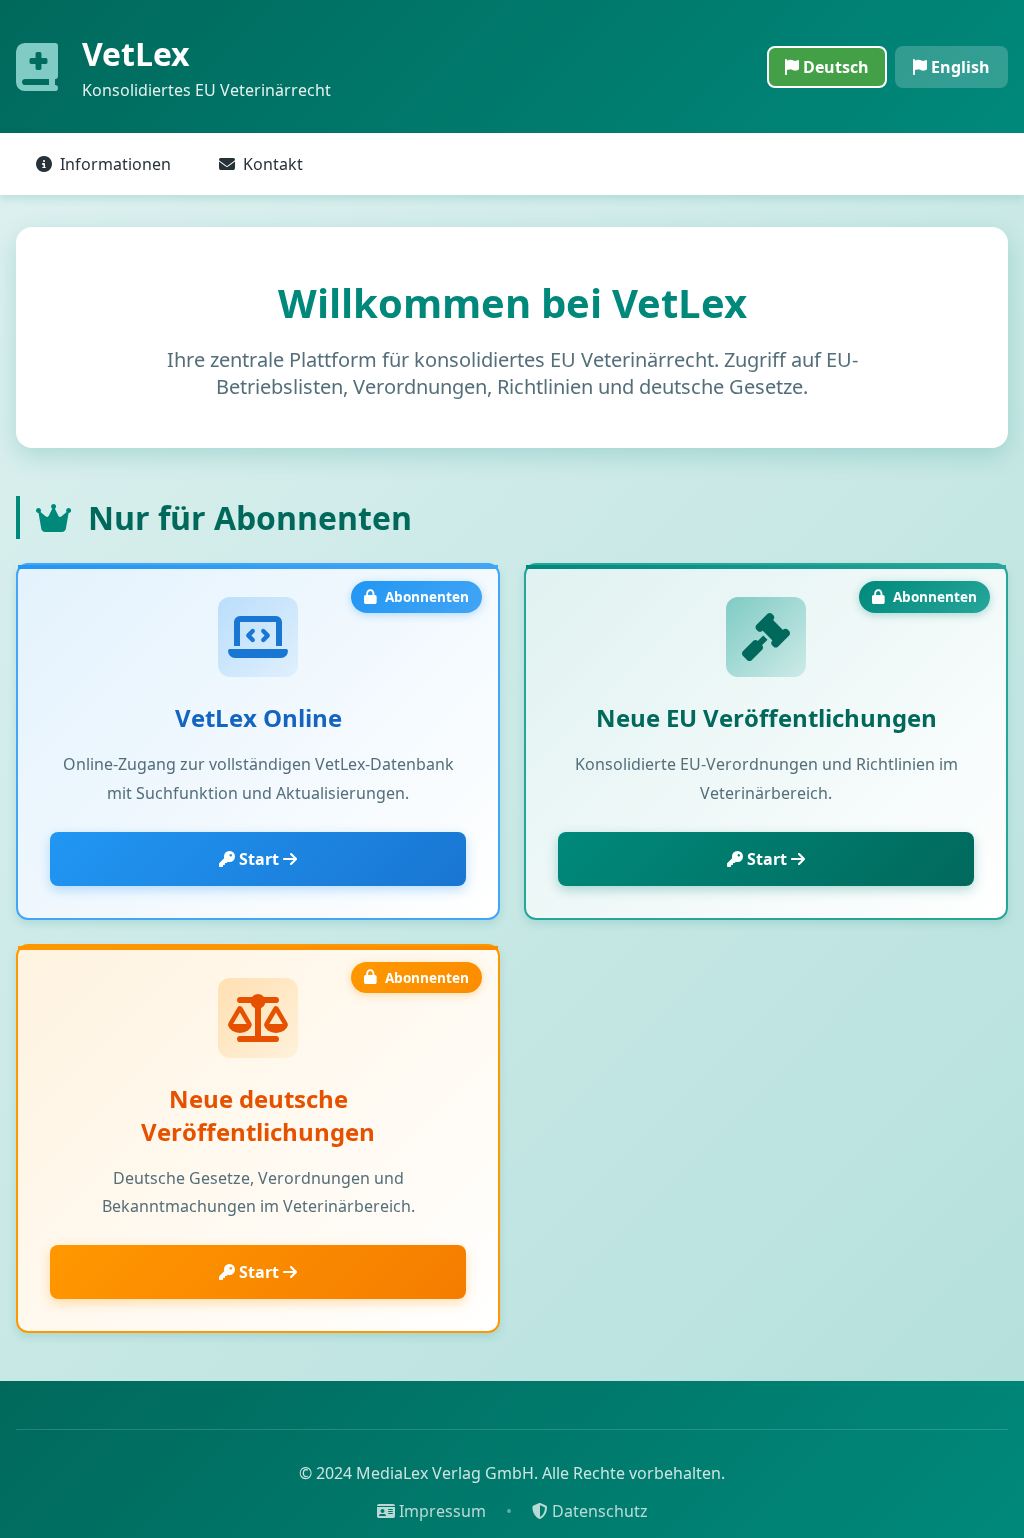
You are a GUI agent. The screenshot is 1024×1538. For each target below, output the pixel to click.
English (958, 67)
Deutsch (834, 67)
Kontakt (273, 164)
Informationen (115, 164)
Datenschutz (598, 1511)
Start (259, 859)
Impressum (440, 1511)
